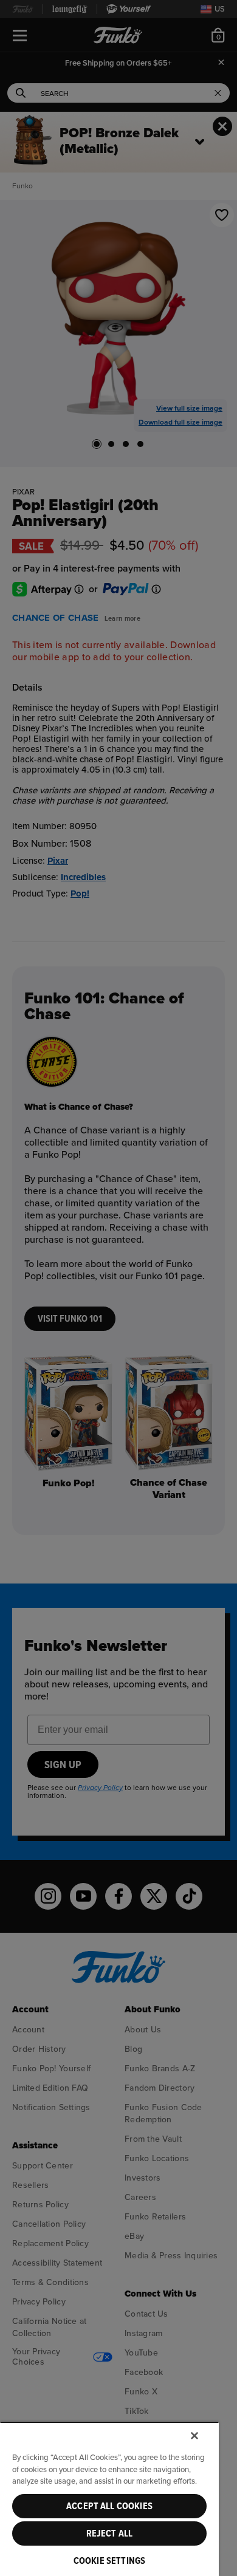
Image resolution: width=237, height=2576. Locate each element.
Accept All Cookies (109, 2506)
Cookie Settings (109, 2561)
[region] (109, 2499)
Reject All (110, 2533)
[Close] (194, 2436)
